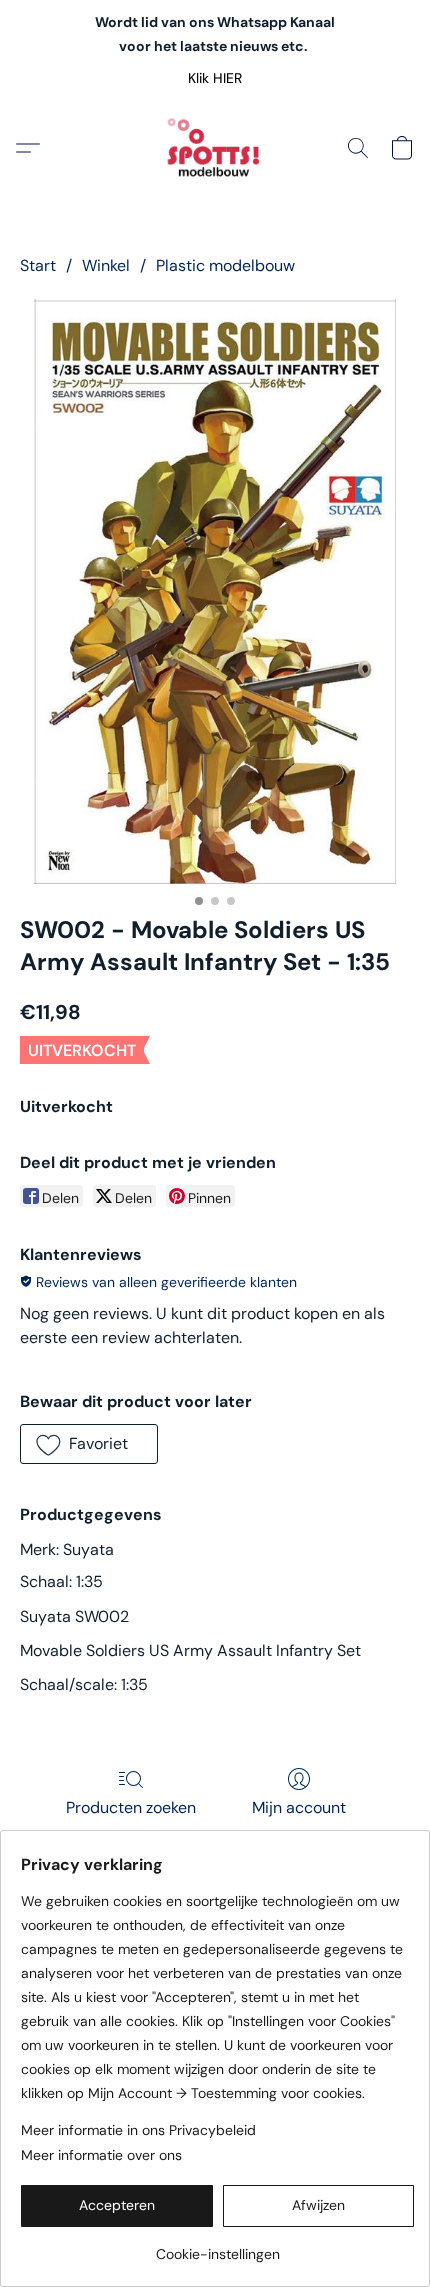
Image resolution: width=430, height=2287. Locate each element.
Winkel (106, 265)
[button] (215, 78)
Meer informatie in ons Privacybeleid (138, 2130)
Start (38, 265)
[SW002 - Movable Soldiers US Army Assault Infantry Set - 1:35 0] (215, 591)
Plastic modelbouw (225, 265)
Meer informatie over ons (101, 2155)
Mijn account (299, 1807)
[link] (217, 2246)
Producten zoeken (131, 1807)
